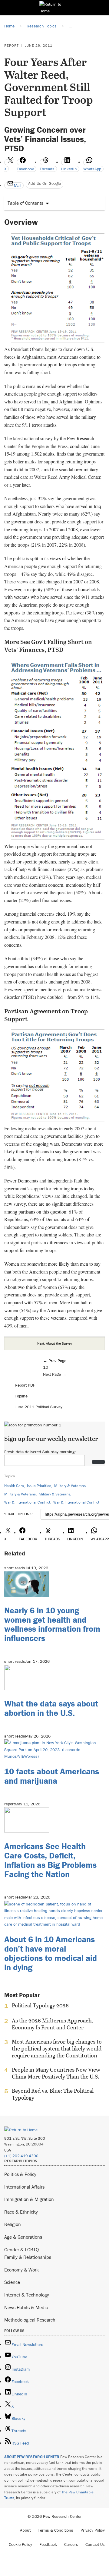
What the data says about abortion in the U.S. (51, 1708)
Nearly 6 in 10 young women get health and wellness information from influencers (52, 1624)
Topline (21, 1396)
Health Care (14, 1486)
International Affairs (24, 2187)
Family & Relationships (28, 2257)
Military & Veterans (70, 1486)
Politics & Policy (20, 2174)
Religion (13, 2224)
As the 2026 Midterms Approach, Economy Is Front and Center (53, 2024)
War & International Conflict (27, 1502)
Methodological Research (30, 2320)
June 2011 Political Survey (39, 1407)
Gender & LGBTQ (21, 2249)
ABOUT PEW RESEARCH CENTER (32, 2457)
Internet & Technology (27, 2295)
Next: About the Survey (55, 1343)
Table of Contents (25, 203)
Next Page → (55, 1374)
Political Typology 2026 (40, 2006)
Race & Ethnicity (21, 2212)
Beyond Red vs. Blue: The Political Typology (53, 2094)
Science (12, 2282)
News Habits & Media (26, 2307)
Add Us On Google (45, 183)
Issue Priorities (39, 1486)
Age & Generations (23, 2237)
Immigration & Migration (29, 2199)
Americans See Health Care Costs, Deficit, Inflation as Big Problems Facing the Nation (50, 1860)
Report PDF (25, 1385)
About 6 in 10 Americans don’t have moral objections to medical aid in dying (51, 1953)
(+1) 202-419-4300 (21, 2156)
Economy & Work (21, 2270)
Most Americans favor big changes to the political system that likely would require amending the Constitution (57, 2049)
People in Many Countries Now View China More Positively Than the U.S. (56, 2073)
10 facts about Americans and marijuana (52, 1776)
